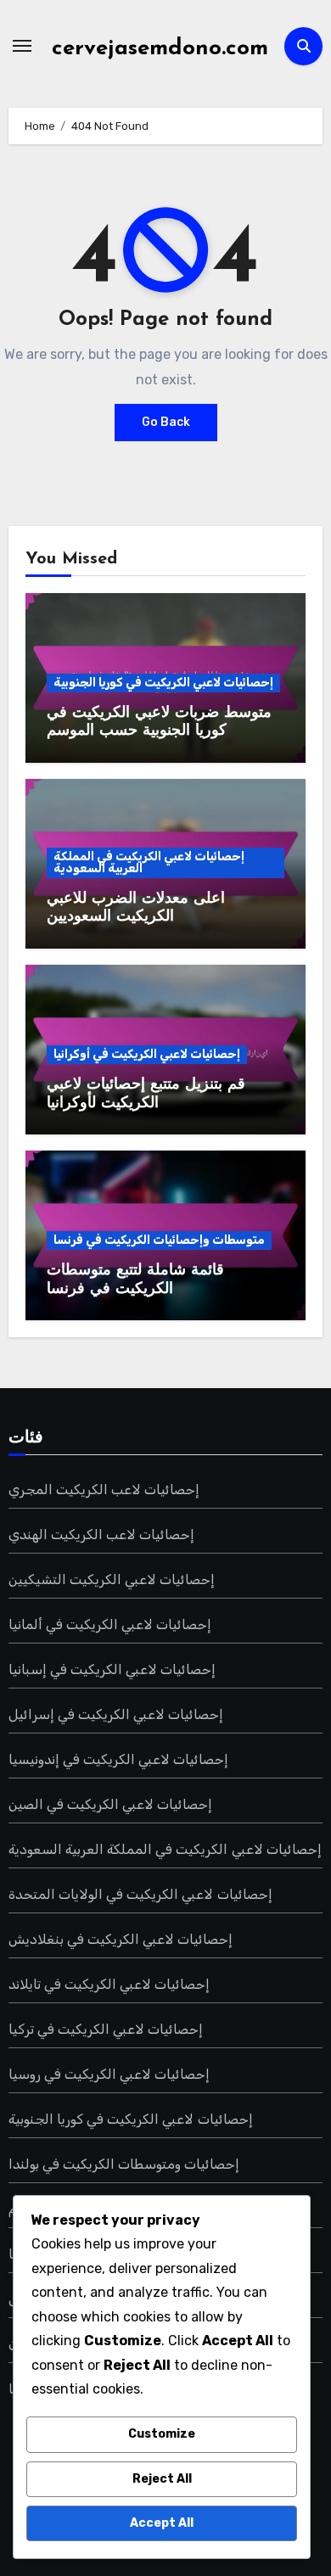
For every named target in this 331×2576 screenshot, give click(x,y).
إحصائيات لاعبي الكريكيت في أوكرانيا (147, 1054)
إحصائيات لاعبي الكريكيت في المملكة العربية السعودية (149, 862)
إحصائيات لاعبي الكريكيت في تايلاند (109, 1984)
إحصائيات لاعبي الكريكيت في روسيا (109, 2074)
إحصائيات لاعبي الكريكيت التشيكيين (112, 1579)
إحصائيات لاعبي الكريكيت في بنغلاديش (121, 1939)
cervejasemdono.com (160, 49)
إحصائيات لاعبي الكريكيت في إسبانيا (112, 1669)
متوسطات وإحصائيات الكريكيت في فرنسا (159, 1240)
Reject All (162, 2479)
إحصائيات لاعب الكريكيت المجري (104, 1490)
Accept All (162, 2523)
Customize (162, 2434)
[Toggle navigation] (22, 46)
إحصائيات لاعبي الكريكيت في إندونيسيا (119, 1759)
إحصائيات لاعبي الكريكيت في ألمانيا (110, 1624)
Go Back (166, 422)
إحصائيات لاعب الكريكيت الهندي (102, 1534)
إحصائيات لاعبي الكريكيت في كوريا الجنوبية (163, 683)
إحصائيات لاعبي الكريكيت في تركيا (106, 2029)
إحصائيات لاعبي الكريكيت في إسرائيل (116, 1714)
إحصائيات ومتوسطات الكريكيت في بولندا (124, 2164)
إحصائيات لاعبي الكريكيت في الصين (111, 1804)
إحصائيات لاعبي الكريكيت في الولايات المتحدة (140, 1894)
